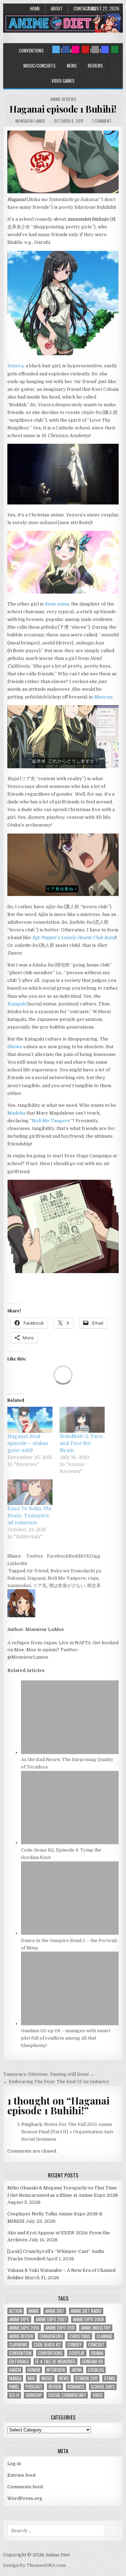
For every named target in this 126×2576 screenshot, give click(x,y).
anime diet (55, 2311)
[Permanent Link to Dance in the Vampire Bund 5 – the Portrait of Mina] (70, 1933)
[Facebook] (66, 49)
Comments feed (25, 2487)
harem (15, 2370)
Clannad (104, 2336)
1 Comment (102, 121)
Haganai (36, 1578)
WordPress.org (25, 2498)
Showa (15, 1047)
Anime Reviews (63, 99)
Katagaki (17, 1004)
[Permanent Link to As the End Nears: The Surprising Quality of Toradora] (70, 1752)
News (72, 66)
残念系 (94, 1585)
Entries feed (21, 2475)
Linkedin (17, 1563)
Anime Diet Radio (86, 2311)
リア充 (40, 1585)
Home (35, 8)
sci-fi (14, 2395)
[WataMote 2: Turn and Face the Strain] (82, 1420)
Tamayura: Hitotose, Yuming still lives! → (49, 2074)
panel (14, 2387)
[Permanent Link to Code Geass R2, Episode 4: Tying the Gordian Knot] (70, 1843)
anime (34, 2311)
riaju (93, 1578)
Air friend (37, 1571)
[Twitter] (56, 49)
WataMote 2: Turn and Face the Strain (81, 1443)
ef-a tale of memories (55, 2361)
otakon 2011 (86, 2378)
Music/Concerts (40, 66)
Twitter (35, 1556)
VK (87, 1556)
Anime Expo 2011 (60, 2328)
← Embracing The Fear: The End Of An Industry (56, 2082)
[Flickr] (76, 49)
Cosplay (77, 2353)
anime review (21, 2336)
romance (76, 2387)
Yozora (15, 366)
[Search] (95, 49)
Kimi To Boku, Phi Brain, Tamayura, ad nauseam (29, 1516)
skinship (34, 2395)
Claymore (18, 2345)
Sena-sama (57, 604)
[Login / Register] (115, 49)
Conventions (31, 51)
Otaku (110, 2378)
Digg (95, 1556)
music (47, 2378)
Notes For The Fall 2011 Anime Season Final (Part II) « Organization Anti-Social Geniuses (68, 2132)
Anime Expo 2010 (24, 2328)
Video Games (63, 81)
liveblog (96, 2370)
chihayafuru (51, 2336)
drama (97, 2353)
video (97, 2395)
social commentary (67, 2395)
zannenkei (19, 1585)
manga (15, 2378)
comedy (75, 2345)
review (55, 2387)
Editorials (19, 2361)
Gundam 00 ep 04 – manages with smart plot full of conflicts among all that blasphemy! (66, 2038)
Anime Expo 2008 (88, 2319)
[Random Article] (105, 49)
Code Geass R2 (47, 2345)
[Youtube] (85, 49)
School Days (103, 2387)
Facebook (58, 1556)
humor (34, 2370)
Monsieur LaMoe (30, 121)
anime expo (19, 2319)
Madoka (16, 1113)
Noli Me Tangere (51, 1121)
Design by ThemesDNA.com (34, 2565)
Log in (14, 2464)
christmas (80, 2336)
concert (96, 2345)
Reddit (76, 1556)
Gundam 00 (92, 2361)
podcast (34, 2387)
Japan (76, 2370)
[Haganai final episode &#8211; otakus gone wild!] (30, 1420)
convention (20, 2353)
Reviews (95, 66)
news (64, 2378)
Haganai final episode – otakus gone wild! (28, 1443)
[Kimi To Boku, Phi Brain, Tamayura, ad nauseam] (30, 1492)
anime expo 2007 (51, 2319)
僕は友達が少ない (67, 1585)
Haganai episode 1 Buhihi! (63, 109)
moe (31, 2378)
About (57, 8)
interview (56, 2370)
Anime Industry (96, 2328)
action (16, 2311)
